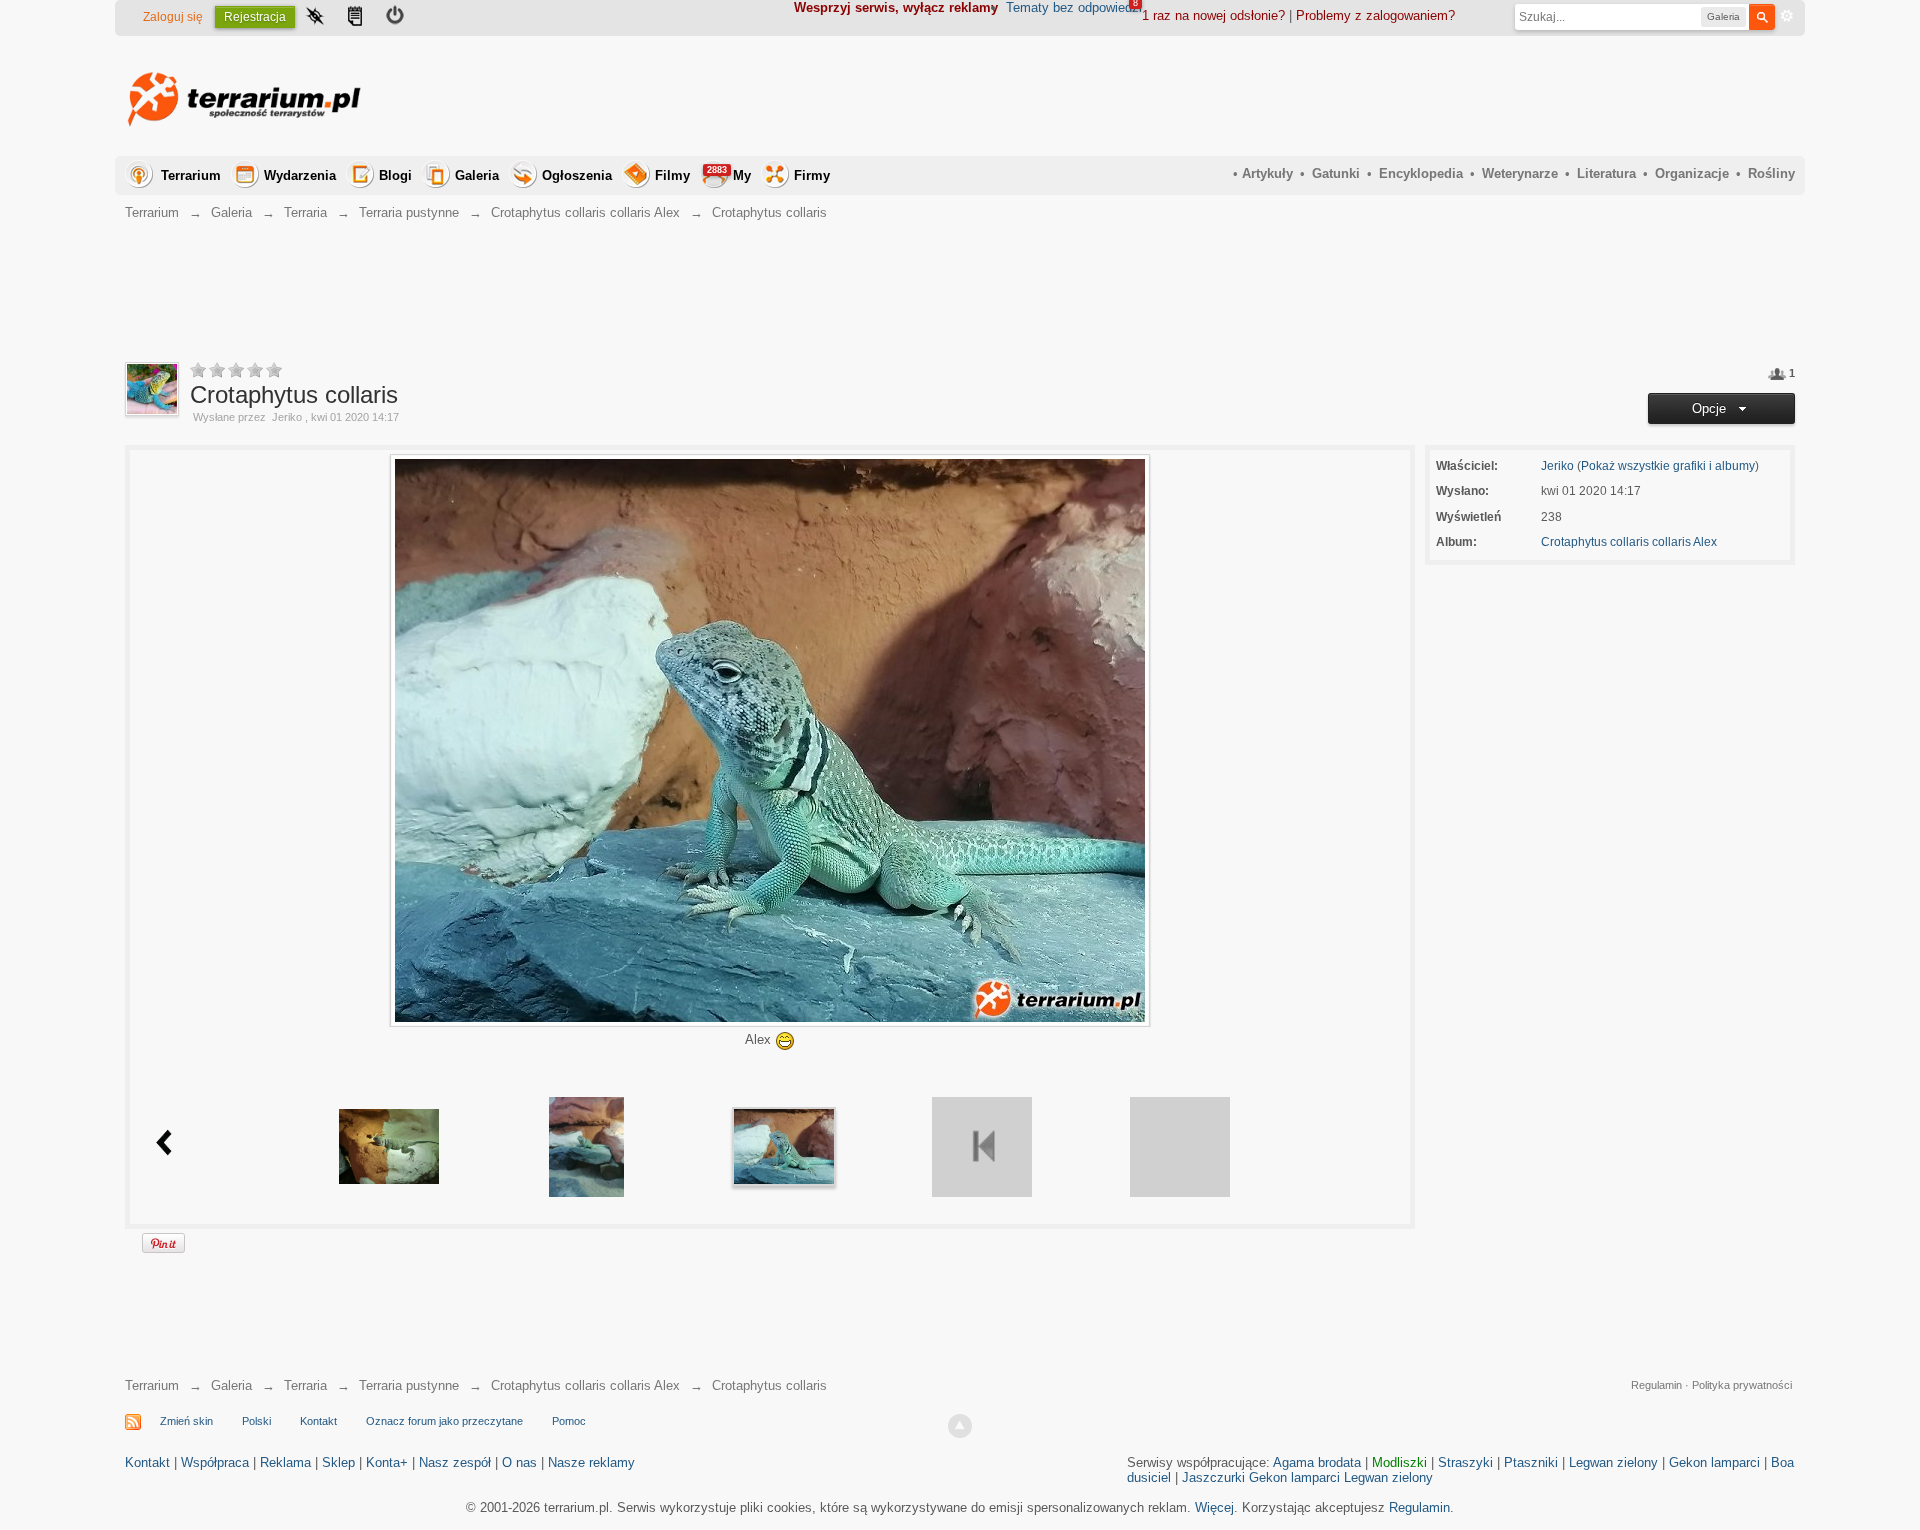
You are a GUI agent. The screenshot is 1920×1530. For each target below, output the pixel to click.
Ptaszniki (1531, 1462)
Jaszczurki (1213, 1477)
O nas (519, 1462)
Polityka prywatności (1742, 1385)
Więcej (1214, 1507)
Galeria (477, 175)
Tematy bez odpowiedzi (1074, 7)
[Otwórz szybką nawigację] (315, 18)
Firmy (812, 175)
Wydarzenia (300, 175)
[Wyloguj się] (395, 18)
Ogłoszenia (577, 175)
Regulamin (1656, 1385)
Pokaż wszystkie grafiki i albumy (1668, 466)
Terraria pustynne (409, 1385)
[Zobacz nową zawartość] (355, 18)
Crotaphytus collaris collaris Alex (1629, 542)
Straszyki (1465, 1462)
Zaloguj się (173, 17)
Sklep (338, 1462)
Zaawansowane (1787, 16)
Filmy (672, 175)
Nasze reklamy (591, 1462)
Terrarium (191, 175)
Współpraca (215, 1462)
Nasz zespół (455, 1462)
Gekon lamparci (1714, 1462)
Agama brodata (1317, 1462)
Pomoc (569, 1421)
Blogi (395, 175)
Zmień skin (186, 1421)
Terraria (305, 1385)
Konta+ (387, 1462)
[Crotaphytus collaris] (389, 1145)
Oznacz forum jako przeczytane (444, 1421)
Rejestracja (255, 17)
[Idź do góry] (960, 1426)
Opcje (1713, 408)
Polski (256, 1421)
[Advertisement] (1431, 96)
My (729, 174)
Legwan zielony (1613, 1462)
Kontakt (318, 1421)
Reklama (285, 1462)
